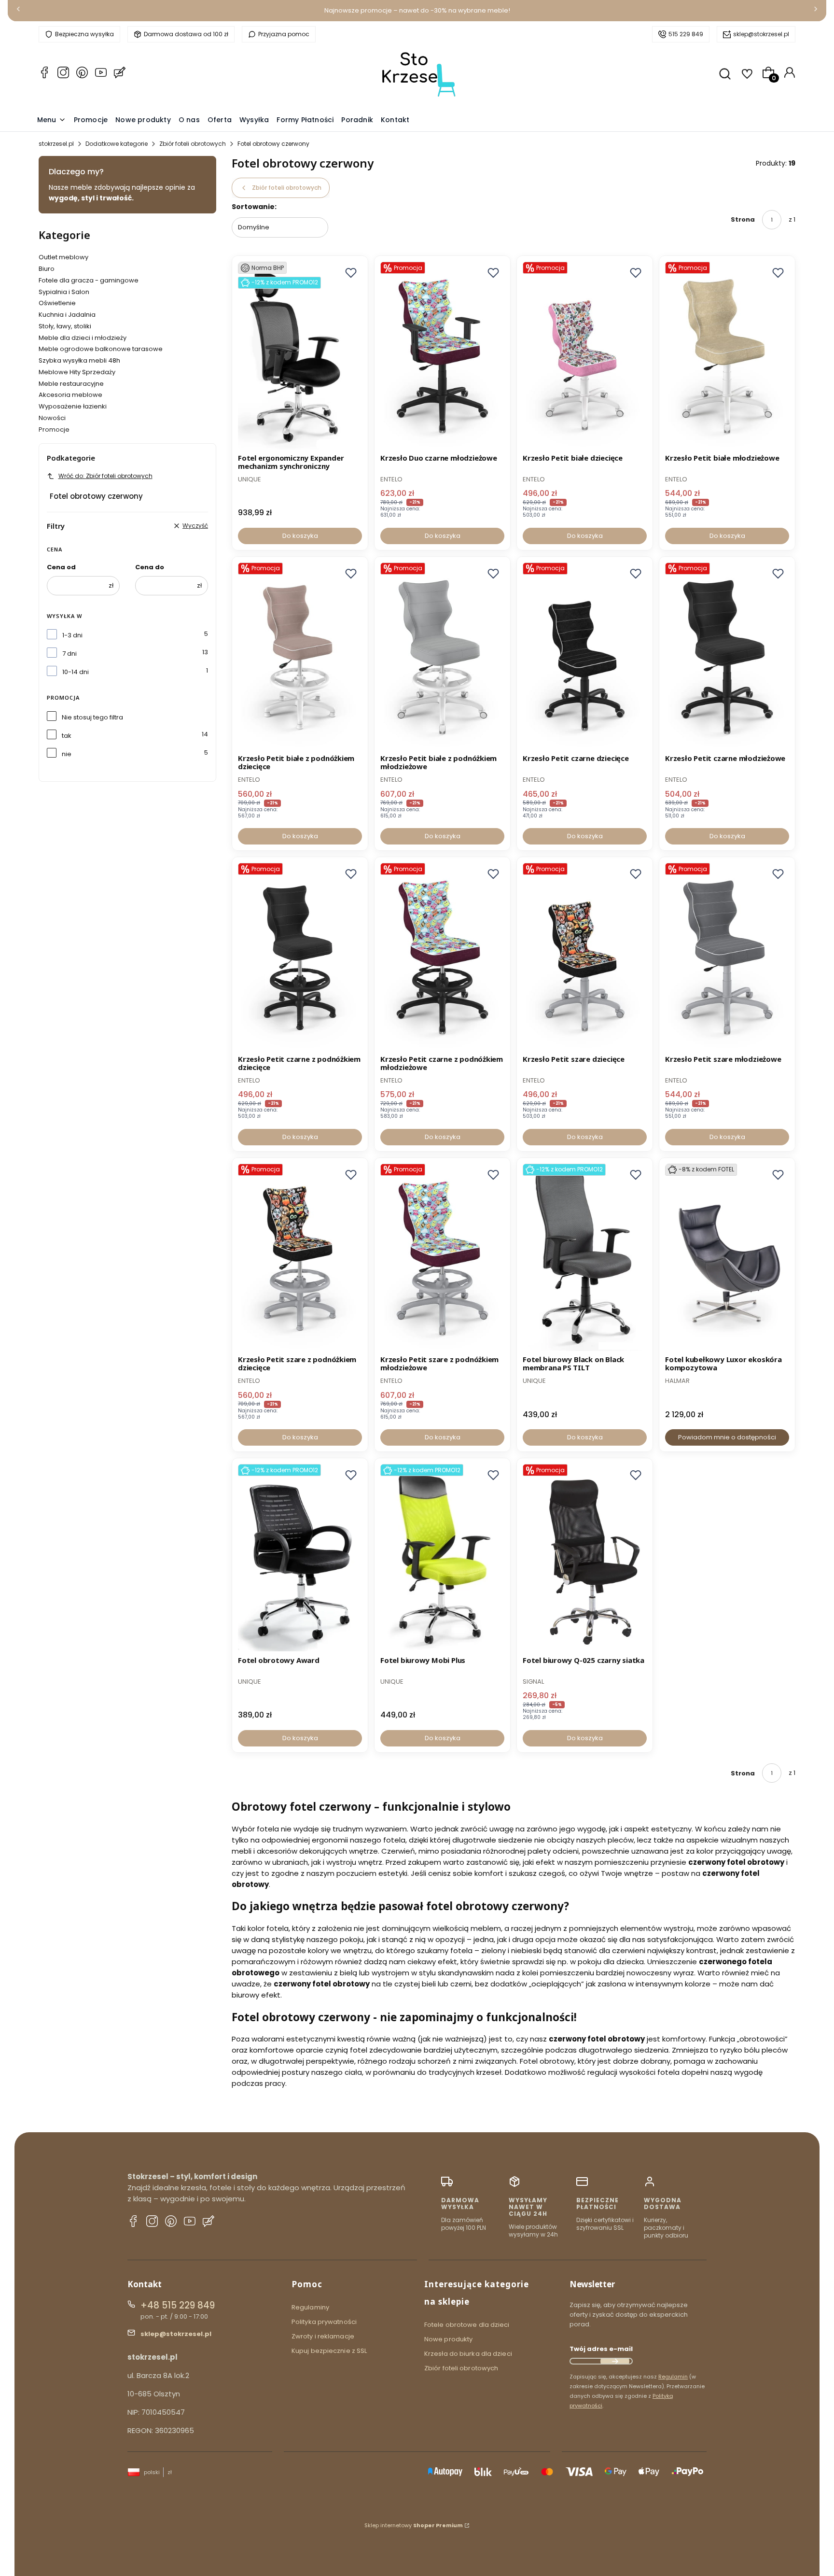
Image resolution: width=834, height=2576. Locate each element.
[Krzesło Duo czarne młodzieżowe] (442, 356)
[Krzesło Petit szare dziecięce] (585, 957)
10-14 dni (76, 672)
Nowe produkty (448, 2339)
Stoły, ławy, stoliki (65, 326)
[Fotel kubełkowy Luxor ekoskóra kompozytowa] (727, 1258)
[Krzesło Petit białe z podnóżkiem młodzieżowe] (442, 657)
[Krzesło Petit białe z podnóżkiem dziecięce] (300, 657)
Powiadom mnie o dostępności (727, 1437)
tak (67, 736)
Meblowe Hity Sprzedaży (77, 372)
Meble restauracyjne (71, 384)
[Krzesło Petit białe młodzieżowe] (727, 356)
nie (67, 754)
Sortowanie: (254, 207)
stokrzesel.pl (56, 144)
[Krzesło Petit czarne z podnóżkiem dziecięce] (300, 957)
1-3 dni (72, 635)
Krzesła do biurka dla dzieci (468, 2354)
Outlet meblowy (63, 257)
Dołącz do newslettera (615, 2361)
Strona (743, 219)
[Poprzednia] (18, 11)
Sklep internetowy (414, 2525)
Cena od (61, 567)
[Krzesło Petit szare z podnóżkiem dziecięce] (300, 1258)
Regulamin (673, 2377)
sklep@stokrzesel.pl (761, 34)
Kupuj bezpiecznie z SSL (329, 2351)
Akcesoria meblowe (70, 395)
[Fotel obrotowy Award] (300, 1558)
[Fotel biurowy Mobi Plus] (442, 1558)
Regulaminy (310, 2307)
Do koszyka (300, 536)
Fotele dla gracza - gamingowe (89, 280)
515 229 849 (686, 34)
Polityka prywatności (324, 2322)
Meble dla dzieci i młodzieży (83, 338)
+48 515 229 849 (178, 2305)
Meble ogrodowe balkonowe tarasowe (101, 349)
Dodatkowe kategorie (117, 144)
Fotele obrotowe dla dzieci (467, 2325)
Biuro (47, 269)
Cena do (150, 567)
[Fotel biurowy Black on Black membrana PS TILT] (585, 1258)
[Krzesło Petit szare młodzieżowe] (727, 957)
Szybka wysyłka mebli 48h (79, 360)
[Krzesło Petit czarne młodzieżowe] (727, 657)
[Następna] (816, 11)
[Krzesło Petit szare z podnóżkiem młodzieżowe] (442, 1258)
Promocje (54, 429)
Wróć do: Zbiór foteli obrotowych (105, 476)
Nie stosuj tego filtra (92, 717)
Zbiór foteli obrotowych (193, 144)
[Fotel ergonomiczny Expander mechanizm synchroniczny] (300, 356)
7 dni (69, 654)
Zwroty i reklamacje (323, 2336)
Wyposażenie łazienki (73, 406)
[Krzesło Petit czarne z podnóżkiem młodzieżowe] (442, 957)
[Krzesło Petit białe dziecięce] (585, 356)
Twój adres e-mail (601, 2349)
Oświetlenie (57, 303)
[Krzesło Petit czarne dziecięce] (585, 657)
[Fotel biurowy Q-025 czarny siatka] (585, 1558)
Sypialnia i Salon (64, 292)
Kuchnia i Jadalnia (67, 315)
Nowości (52, 418)
